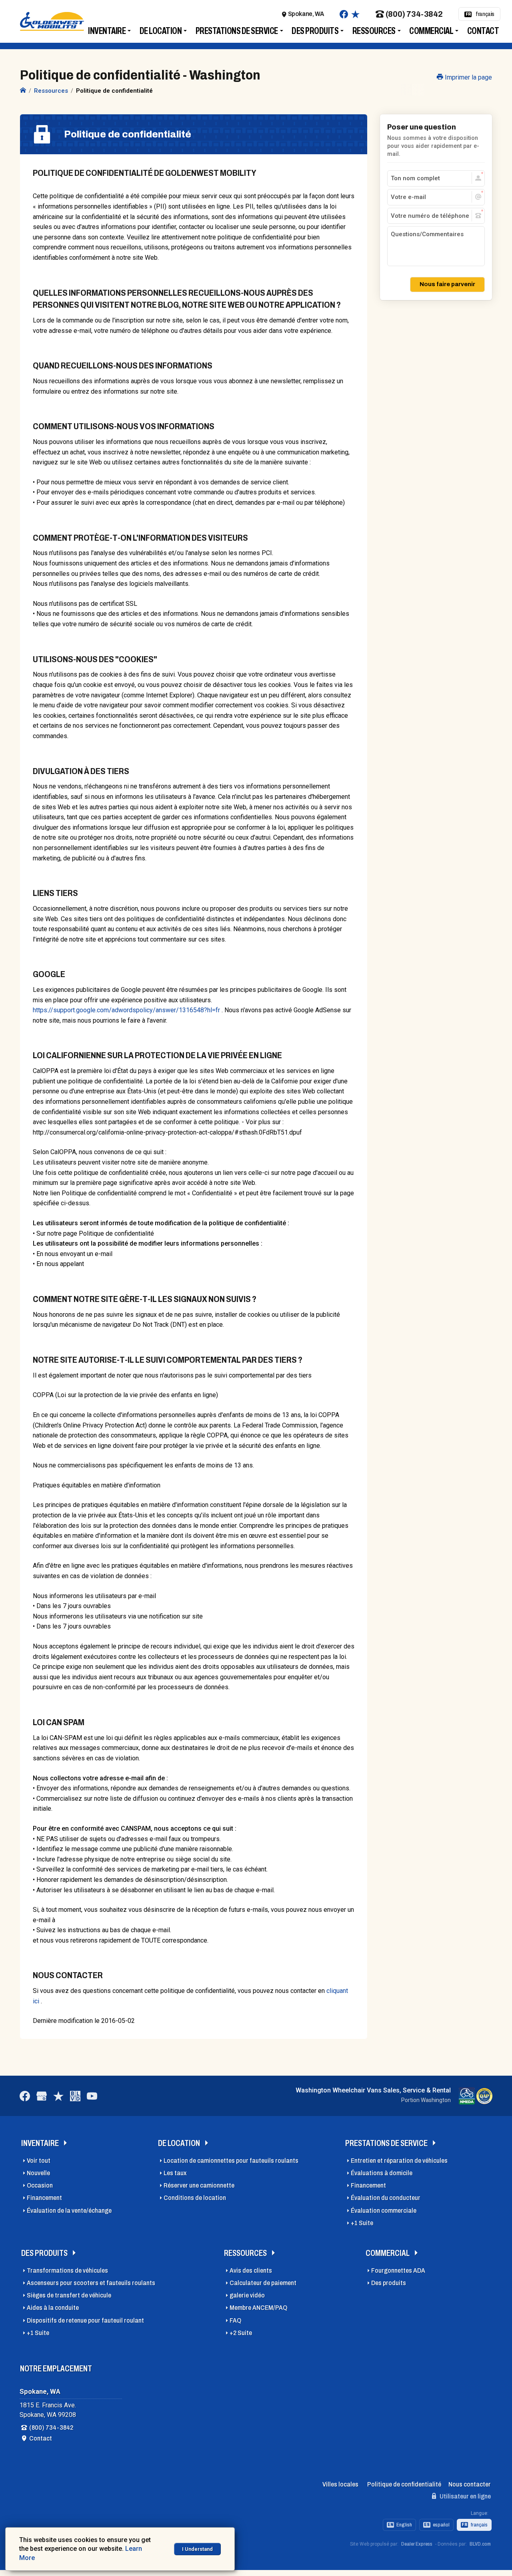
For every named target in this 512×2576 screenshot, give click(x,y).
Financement (44, 2198)
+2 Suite (241, 2333)
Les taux (175, 2173)
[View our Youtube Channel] (92, 2096)
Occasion (40, 2185)
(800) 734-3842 (414, 14)
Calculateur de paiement (263, 2283)
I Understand (197, 2549)
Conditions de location (195, 2198)
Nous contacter (470, 2484)
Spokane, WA (306, 14)
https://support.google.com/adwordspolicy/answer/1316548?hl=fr (126, 1010)
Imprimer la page (468, 77)
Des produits (315, 31)
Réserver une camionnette (199, 2185)
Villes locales (340, 2484)
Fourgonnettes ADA (398, 2270)
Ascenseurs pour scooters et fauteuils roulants (91, 2283)
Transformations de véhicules (67, 2270)
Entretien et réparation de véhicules (399, 2161)
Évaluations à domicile (382, 2173)
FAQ (235, 2320)
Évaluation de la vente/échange (69, 2211)
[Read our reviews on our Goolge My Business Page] (42, 2096)
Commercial (431, 31)
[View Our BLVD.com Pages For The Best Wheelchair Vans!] (75, 2096)
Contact (483, 31)
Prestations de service (237, 31)
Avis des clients (251, 2270)
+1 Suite (362, 2223)
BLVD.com (480, 2544)
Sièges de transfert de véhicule (69, 2295)
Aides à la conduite (53, 2308)
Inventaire (107, 31)
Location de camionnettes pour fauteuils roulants (231, 2161)
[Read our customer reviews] (355, 14)
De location (161, 31)
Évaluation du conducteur (386, 2198)
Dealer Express (417, 2544)
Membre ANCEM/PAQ (258, 2308)
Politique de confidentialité (404, 2484)
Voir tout (39, 2161)
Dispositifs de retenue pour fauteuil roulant (85, 2320)
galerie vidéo (247, 2295)
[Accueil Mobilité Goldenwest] (23, 91)
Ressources (374, 31)
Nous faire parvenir (447, 284)
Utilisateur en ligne (465, 2496)
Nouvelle (38, 2173)
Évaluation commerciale (384, 2211)
